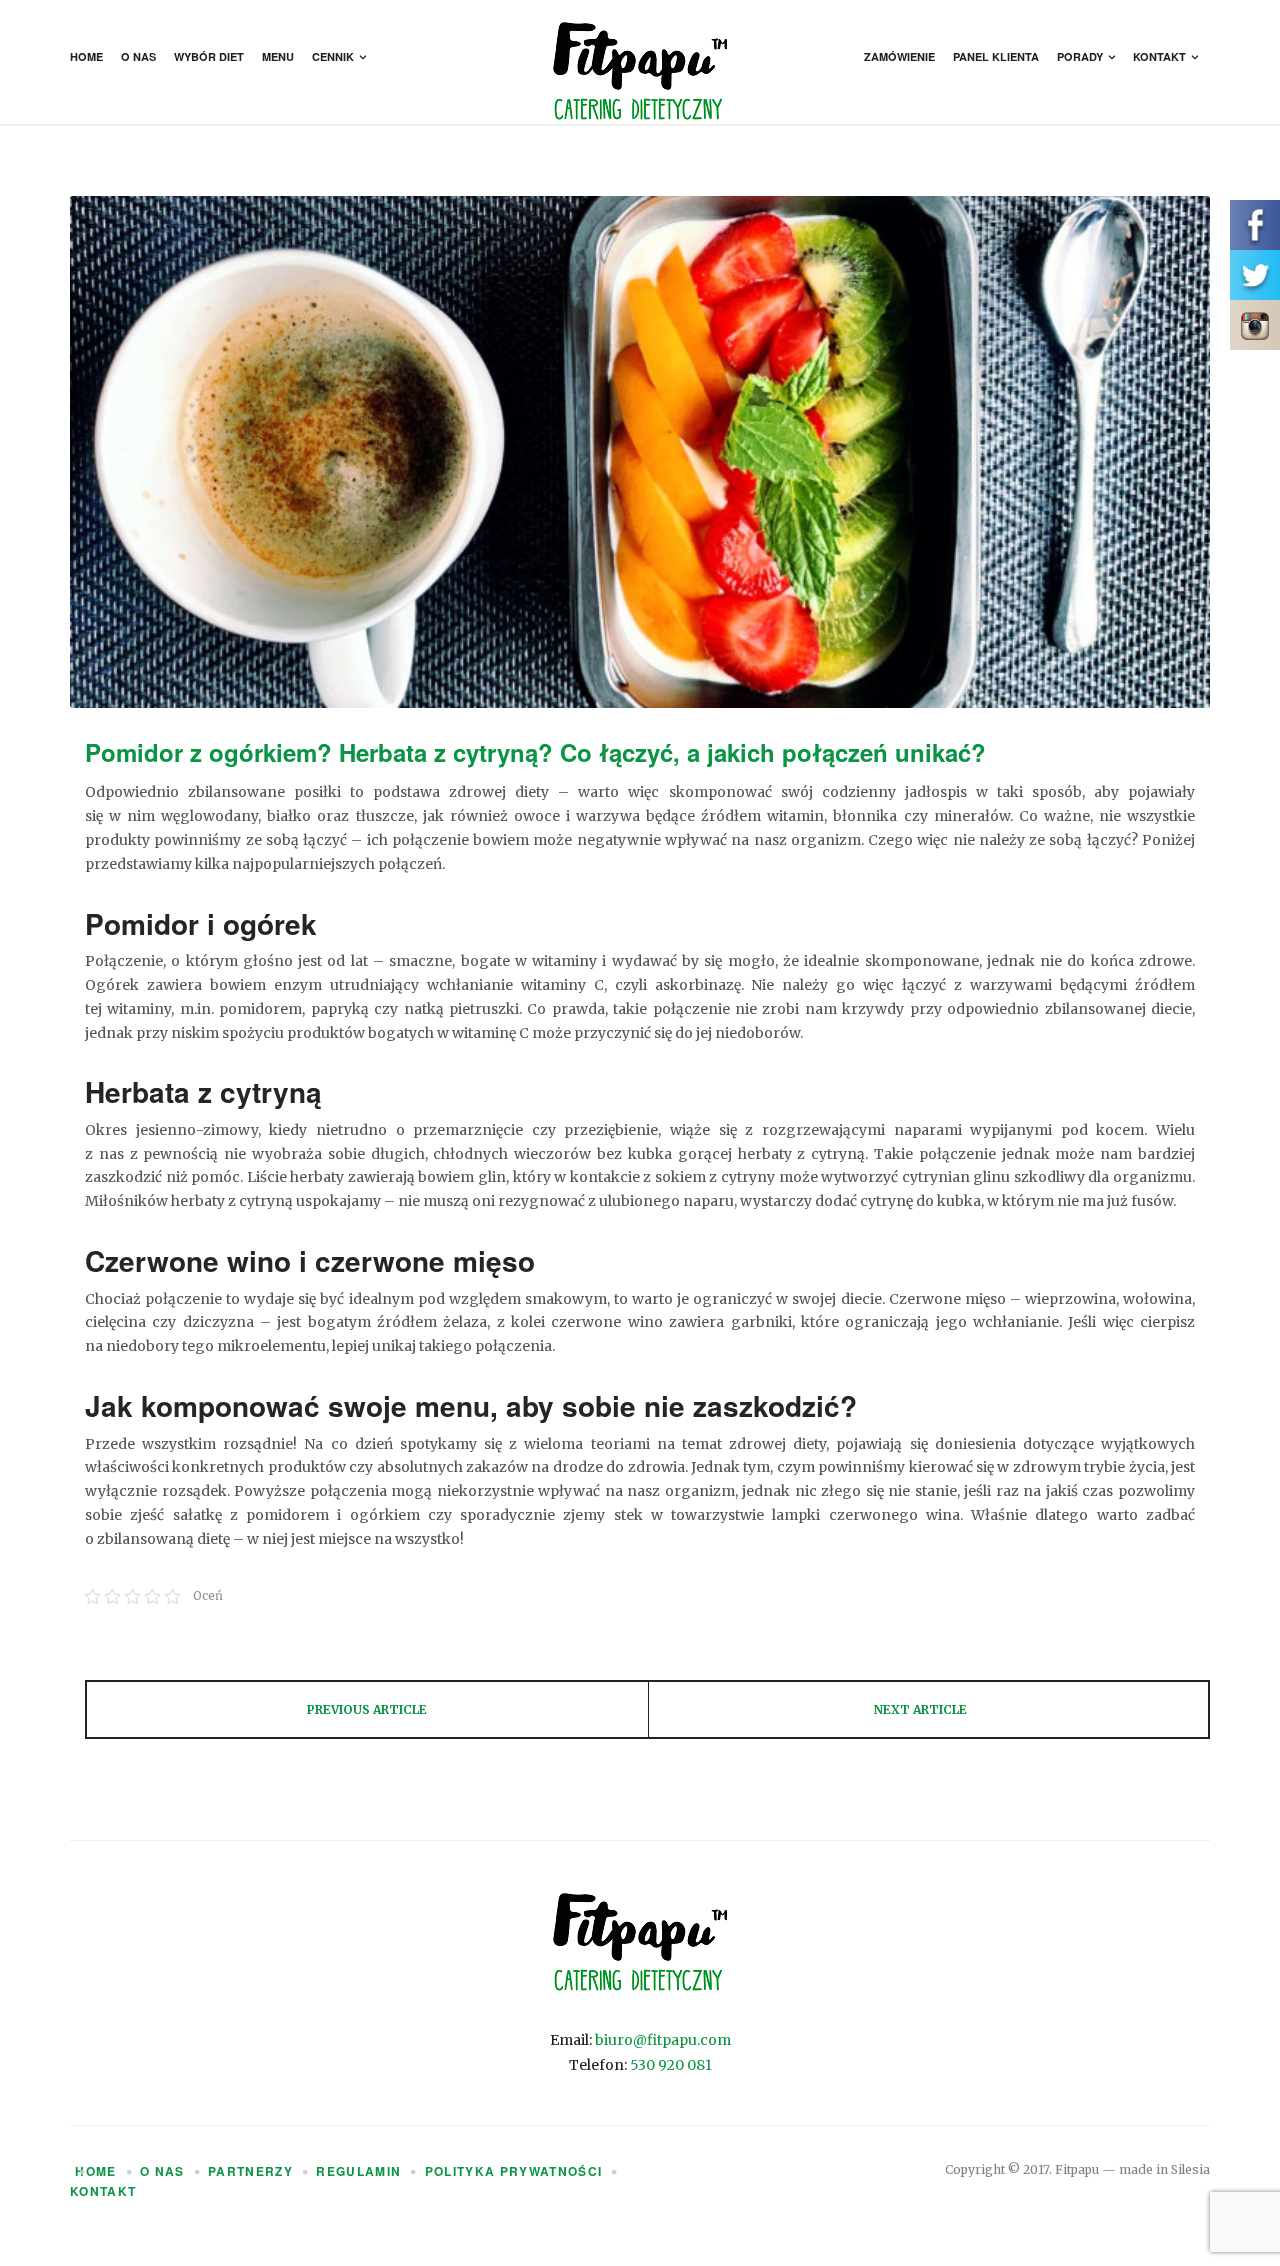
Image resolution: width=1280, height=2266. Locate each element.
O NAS (162, 2171)
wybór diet (209, 56)
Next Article (920, 1709)
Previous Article (367, 1709)
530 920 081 (671, 2065)
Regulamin (358, 2171)
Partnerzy (250, 2171)
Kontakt (1159, 56)
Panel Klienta (996, 56)
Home (86, 56)
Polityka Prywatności (514, 2171)
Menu (278, 56)
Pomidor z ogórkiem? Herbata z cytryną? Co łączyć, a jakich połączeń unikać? (535, 752)
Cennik (333, 56)
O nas (138, 56)
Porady (1080, 56)
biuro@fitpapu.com (663, 2040)
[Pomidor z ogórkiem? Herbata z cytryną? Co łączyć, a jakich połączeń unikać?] (640, 452)
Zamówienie (899, 56)
